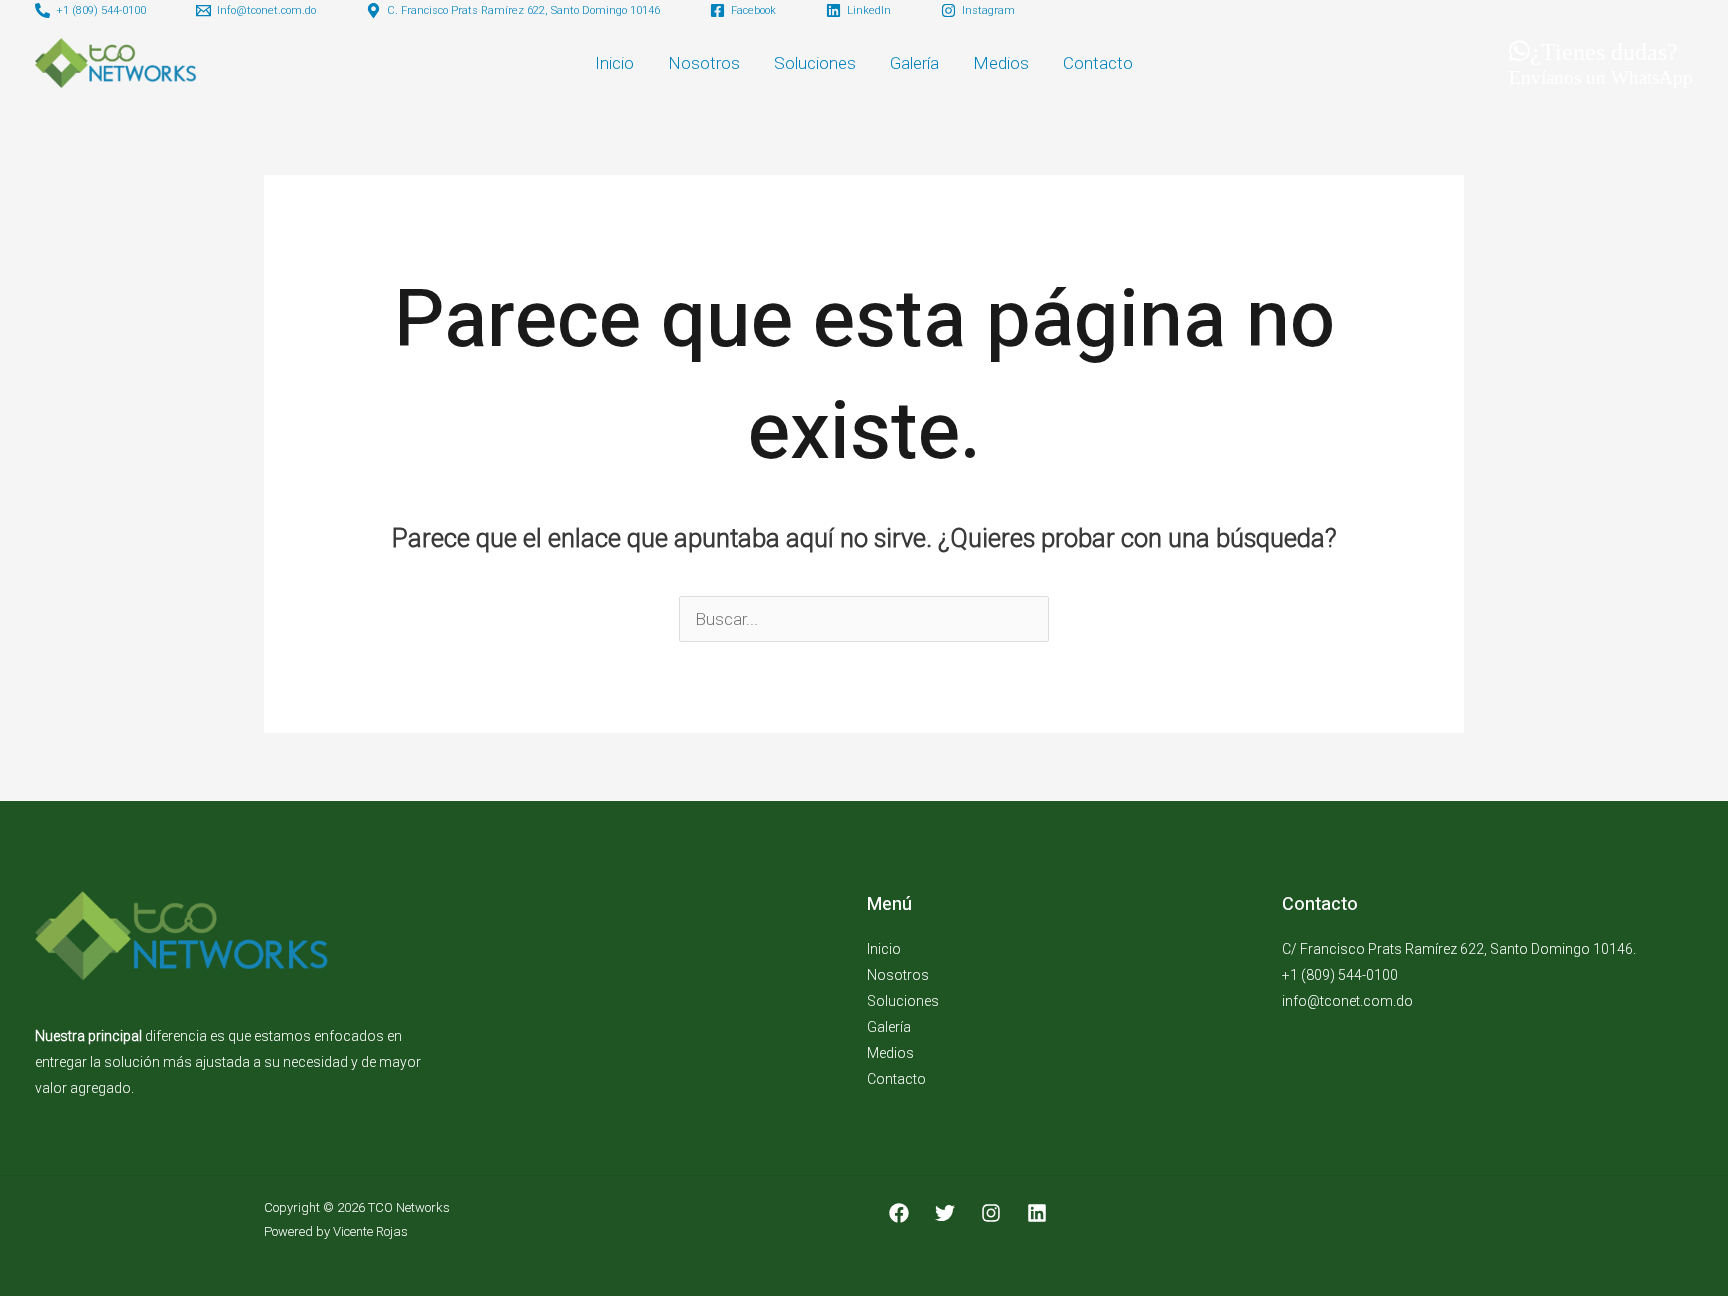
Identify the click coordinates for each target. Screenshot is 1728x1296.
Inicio (614, 63)
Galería (914, 63)
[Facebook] (899, 1213)
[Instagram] (991, 1213)
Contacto (1098, 63)
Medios (1001, 63)
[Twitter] (945, 1213)
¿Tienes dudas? (1601, 62)
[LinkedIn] (1037, 1213)
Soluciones (815, 63)
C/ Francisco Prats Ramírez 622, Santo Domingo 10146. (1459, 949)
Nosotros (704, 63)
